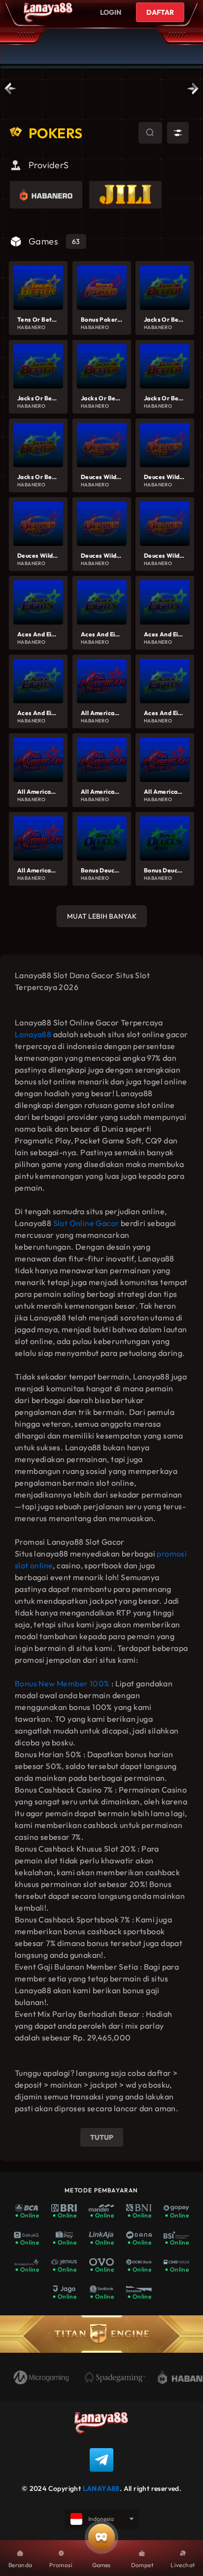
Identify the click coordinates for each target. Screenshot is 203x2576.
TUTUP (102, 2137)
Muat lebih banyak (102, 916)
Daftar (160, 12)
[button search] (140, 134)
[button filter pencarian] (178, 133)
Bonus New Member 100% (62, 1683)
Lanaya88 (33, 1034)
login (111, 12)
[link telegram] (101, 2460)
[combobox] (150, 133)
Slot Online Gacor (86, 1223)
